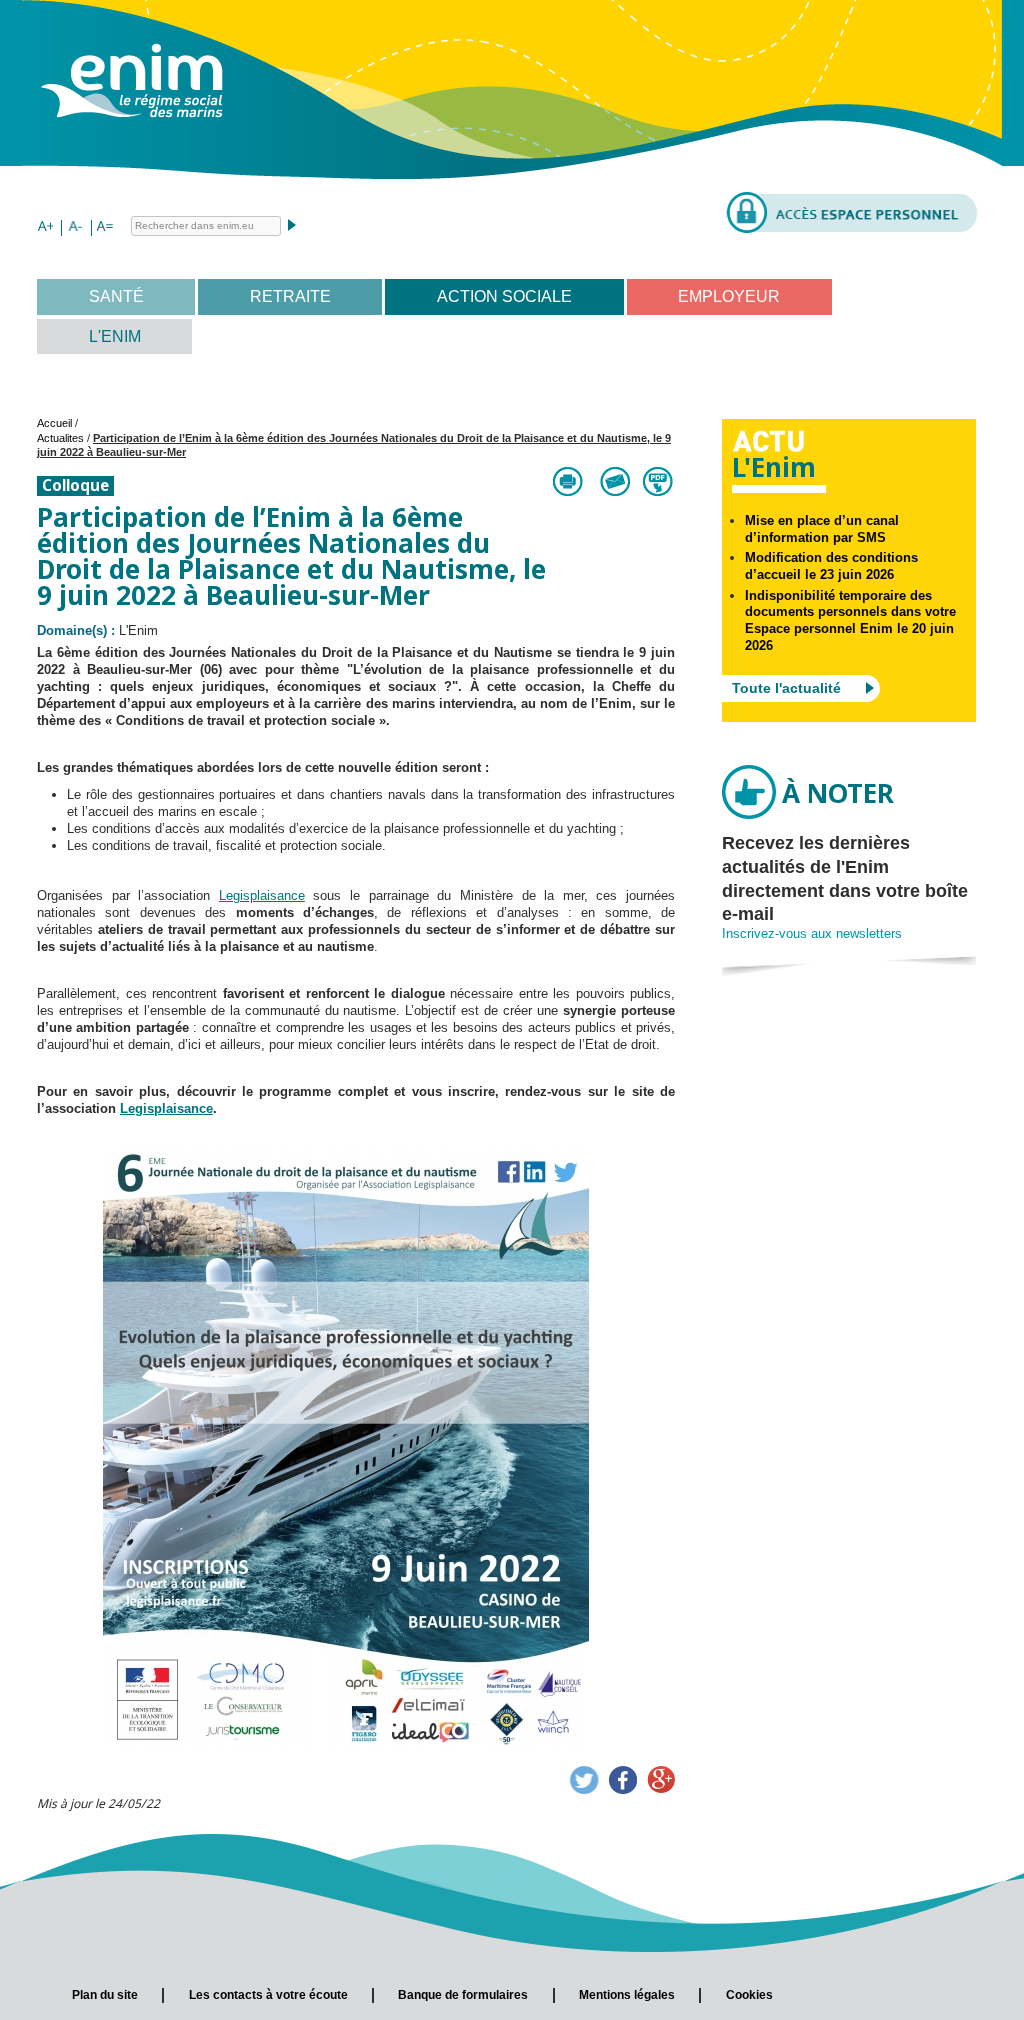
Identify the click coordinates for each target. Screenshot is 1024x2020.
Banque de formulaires (463, 1995)
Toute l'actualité (786, 688)
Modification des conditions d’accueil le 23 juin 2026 (831, 566)
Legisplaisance (262, 895)
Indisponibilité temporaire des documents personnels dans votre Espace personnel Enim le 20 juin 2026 (850, 621)
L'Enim (115, 336)
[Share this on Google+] (661, 1780)
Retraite (290, 296)
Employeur (729, 296)
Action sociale (504, 296)
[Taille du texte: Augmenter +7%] (45, 228)
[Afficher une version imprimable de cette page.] (569, 481)
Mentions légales (627, 1995)
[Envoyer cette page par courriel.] (614, 481)
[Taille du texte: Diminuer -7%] (75, 228)
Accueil (54, 423)
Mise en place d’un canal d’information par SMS (822, 529)
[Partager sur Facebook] (623, 1780)
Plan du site (105, 1995)
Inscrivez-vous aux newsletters (812, 933)
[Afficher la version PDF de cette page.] (659, 481)
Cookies (749, 1995)
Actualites (60, 438)
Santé (116, 296)
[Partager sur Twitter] (584, 1780)
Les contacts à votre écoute (268, 1995)
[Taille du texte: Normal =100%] (105, 228)
